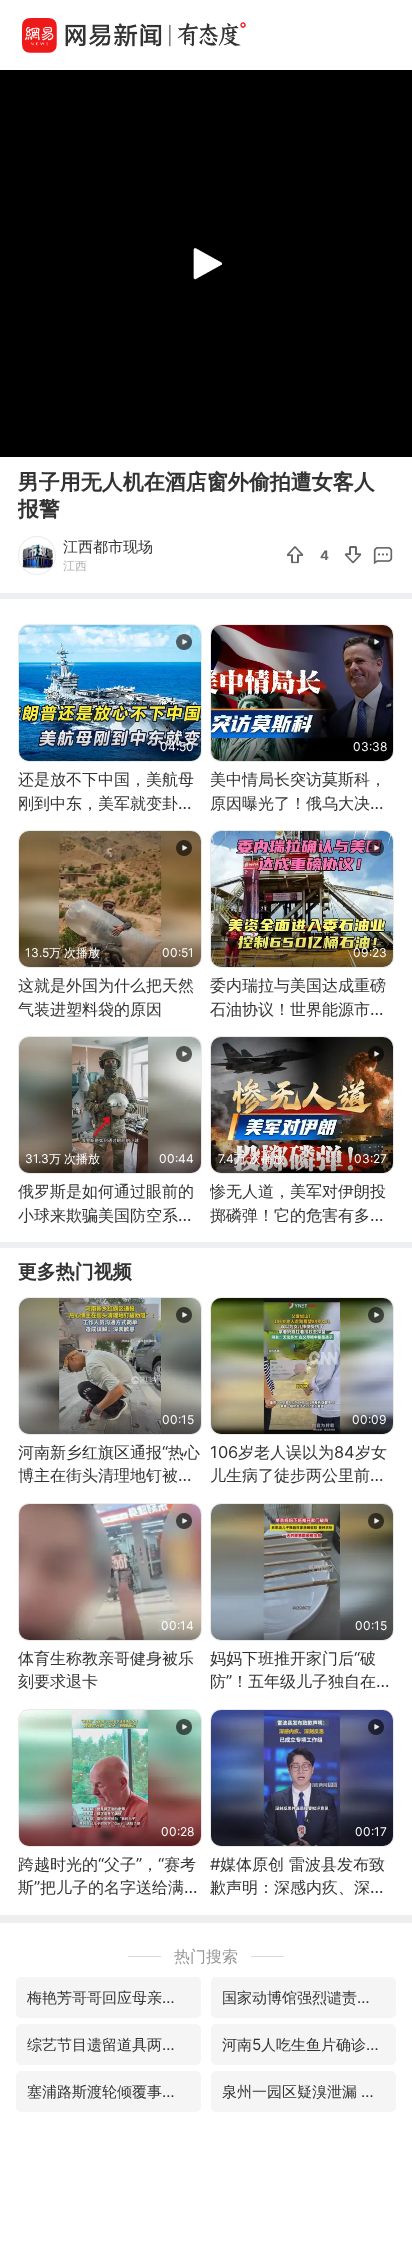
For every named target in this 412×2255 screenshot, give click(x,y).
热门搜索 (206, 1956)
